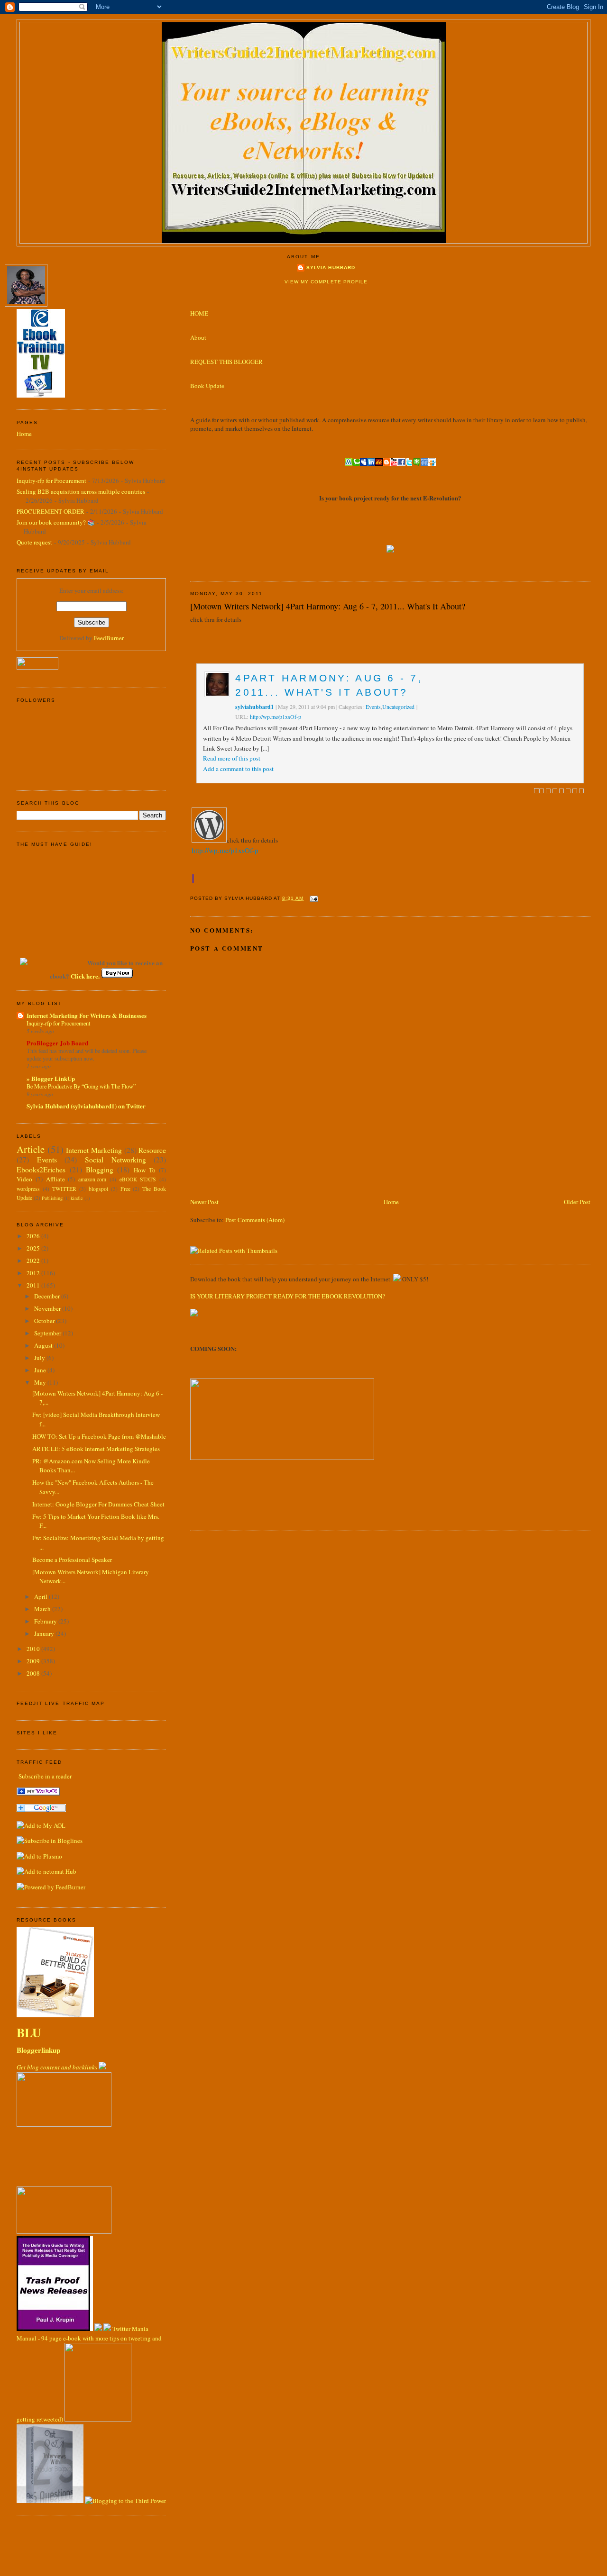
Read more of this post (232, 758)
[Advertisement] (301, 1175)
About (198, 337)
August (44, 1345)
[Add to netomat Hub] (46, 1871)
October (45, 1321)
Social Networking (115, 1160)
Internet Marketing (94, 1150)
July (40, 1358)
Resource (152, 1150)
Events (373, 707)
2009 (34, 1661)
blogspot (98, 1189)
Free (125, 1189)
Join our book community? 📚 (56, 522)
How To (145, 1170)
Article (31, 1149)
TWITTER (64, 1189)
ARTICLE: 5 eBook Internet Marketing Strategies (96, 1449)
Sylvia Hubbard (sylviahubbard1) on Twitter (86, 1106)
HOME (199, 313)
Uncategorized (398, 707)
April (41, 1596)
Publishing (52, 1198)
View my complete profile (326, 282)
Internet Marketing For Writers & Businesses (87, 1015)
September (48, 1333)
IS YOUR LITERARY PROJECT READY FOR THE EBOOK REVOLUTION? (288, 1296)
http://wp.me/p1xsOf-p (276, 717)
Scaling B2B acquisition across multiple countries (81, 491)
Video (24, 1179)
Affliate (55, 1179)
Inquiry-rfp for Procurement (51, 481)
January (45, 1633)
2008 (34, 1673)
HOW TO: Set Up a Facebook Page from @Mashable (99, 1436)
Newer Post (204, 1202)
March (43, 1609)
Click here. (86, 976)
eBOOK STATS (138, 1179)
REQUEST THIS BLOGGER (226, 362)
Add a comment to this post (238, 769)
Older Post (577, 1202)
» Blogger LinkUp (51, 1078)
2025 (34, 1248)
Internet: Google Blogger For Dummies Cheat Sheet (98, 1504)
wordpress (28, 1189)
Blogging (100, 1170)
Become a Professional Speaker (72, 1560)
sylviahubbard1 (254, 707)
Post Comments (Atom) (255, 1220)
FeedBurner (109, 638)
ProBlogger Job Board (57, 1043)
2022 (34, 1261)
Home (391, 1202)
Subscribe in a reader (45, 1776)
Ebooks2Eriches (41, 1170)
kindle (77, 1198)
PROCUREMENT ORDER (51, 511)
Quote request (34, 542)
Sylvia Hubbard (331, 268)
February (46, 1621)
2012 (34, 1273)
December (48, 1296)
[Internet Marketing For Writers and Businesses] (38, 1793)
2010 (34, 1649)
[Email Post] (313, 898)
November (48, 1308)
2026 (34, 1236)
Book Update (207, 386)
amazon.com (92, 1179)
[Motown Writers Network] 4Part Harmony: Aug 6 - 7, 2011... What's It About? (328, 606)
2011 (34, 1285)
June (41, 1370)
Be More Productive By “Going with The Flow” (81, 1086)
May (41, 1382)
